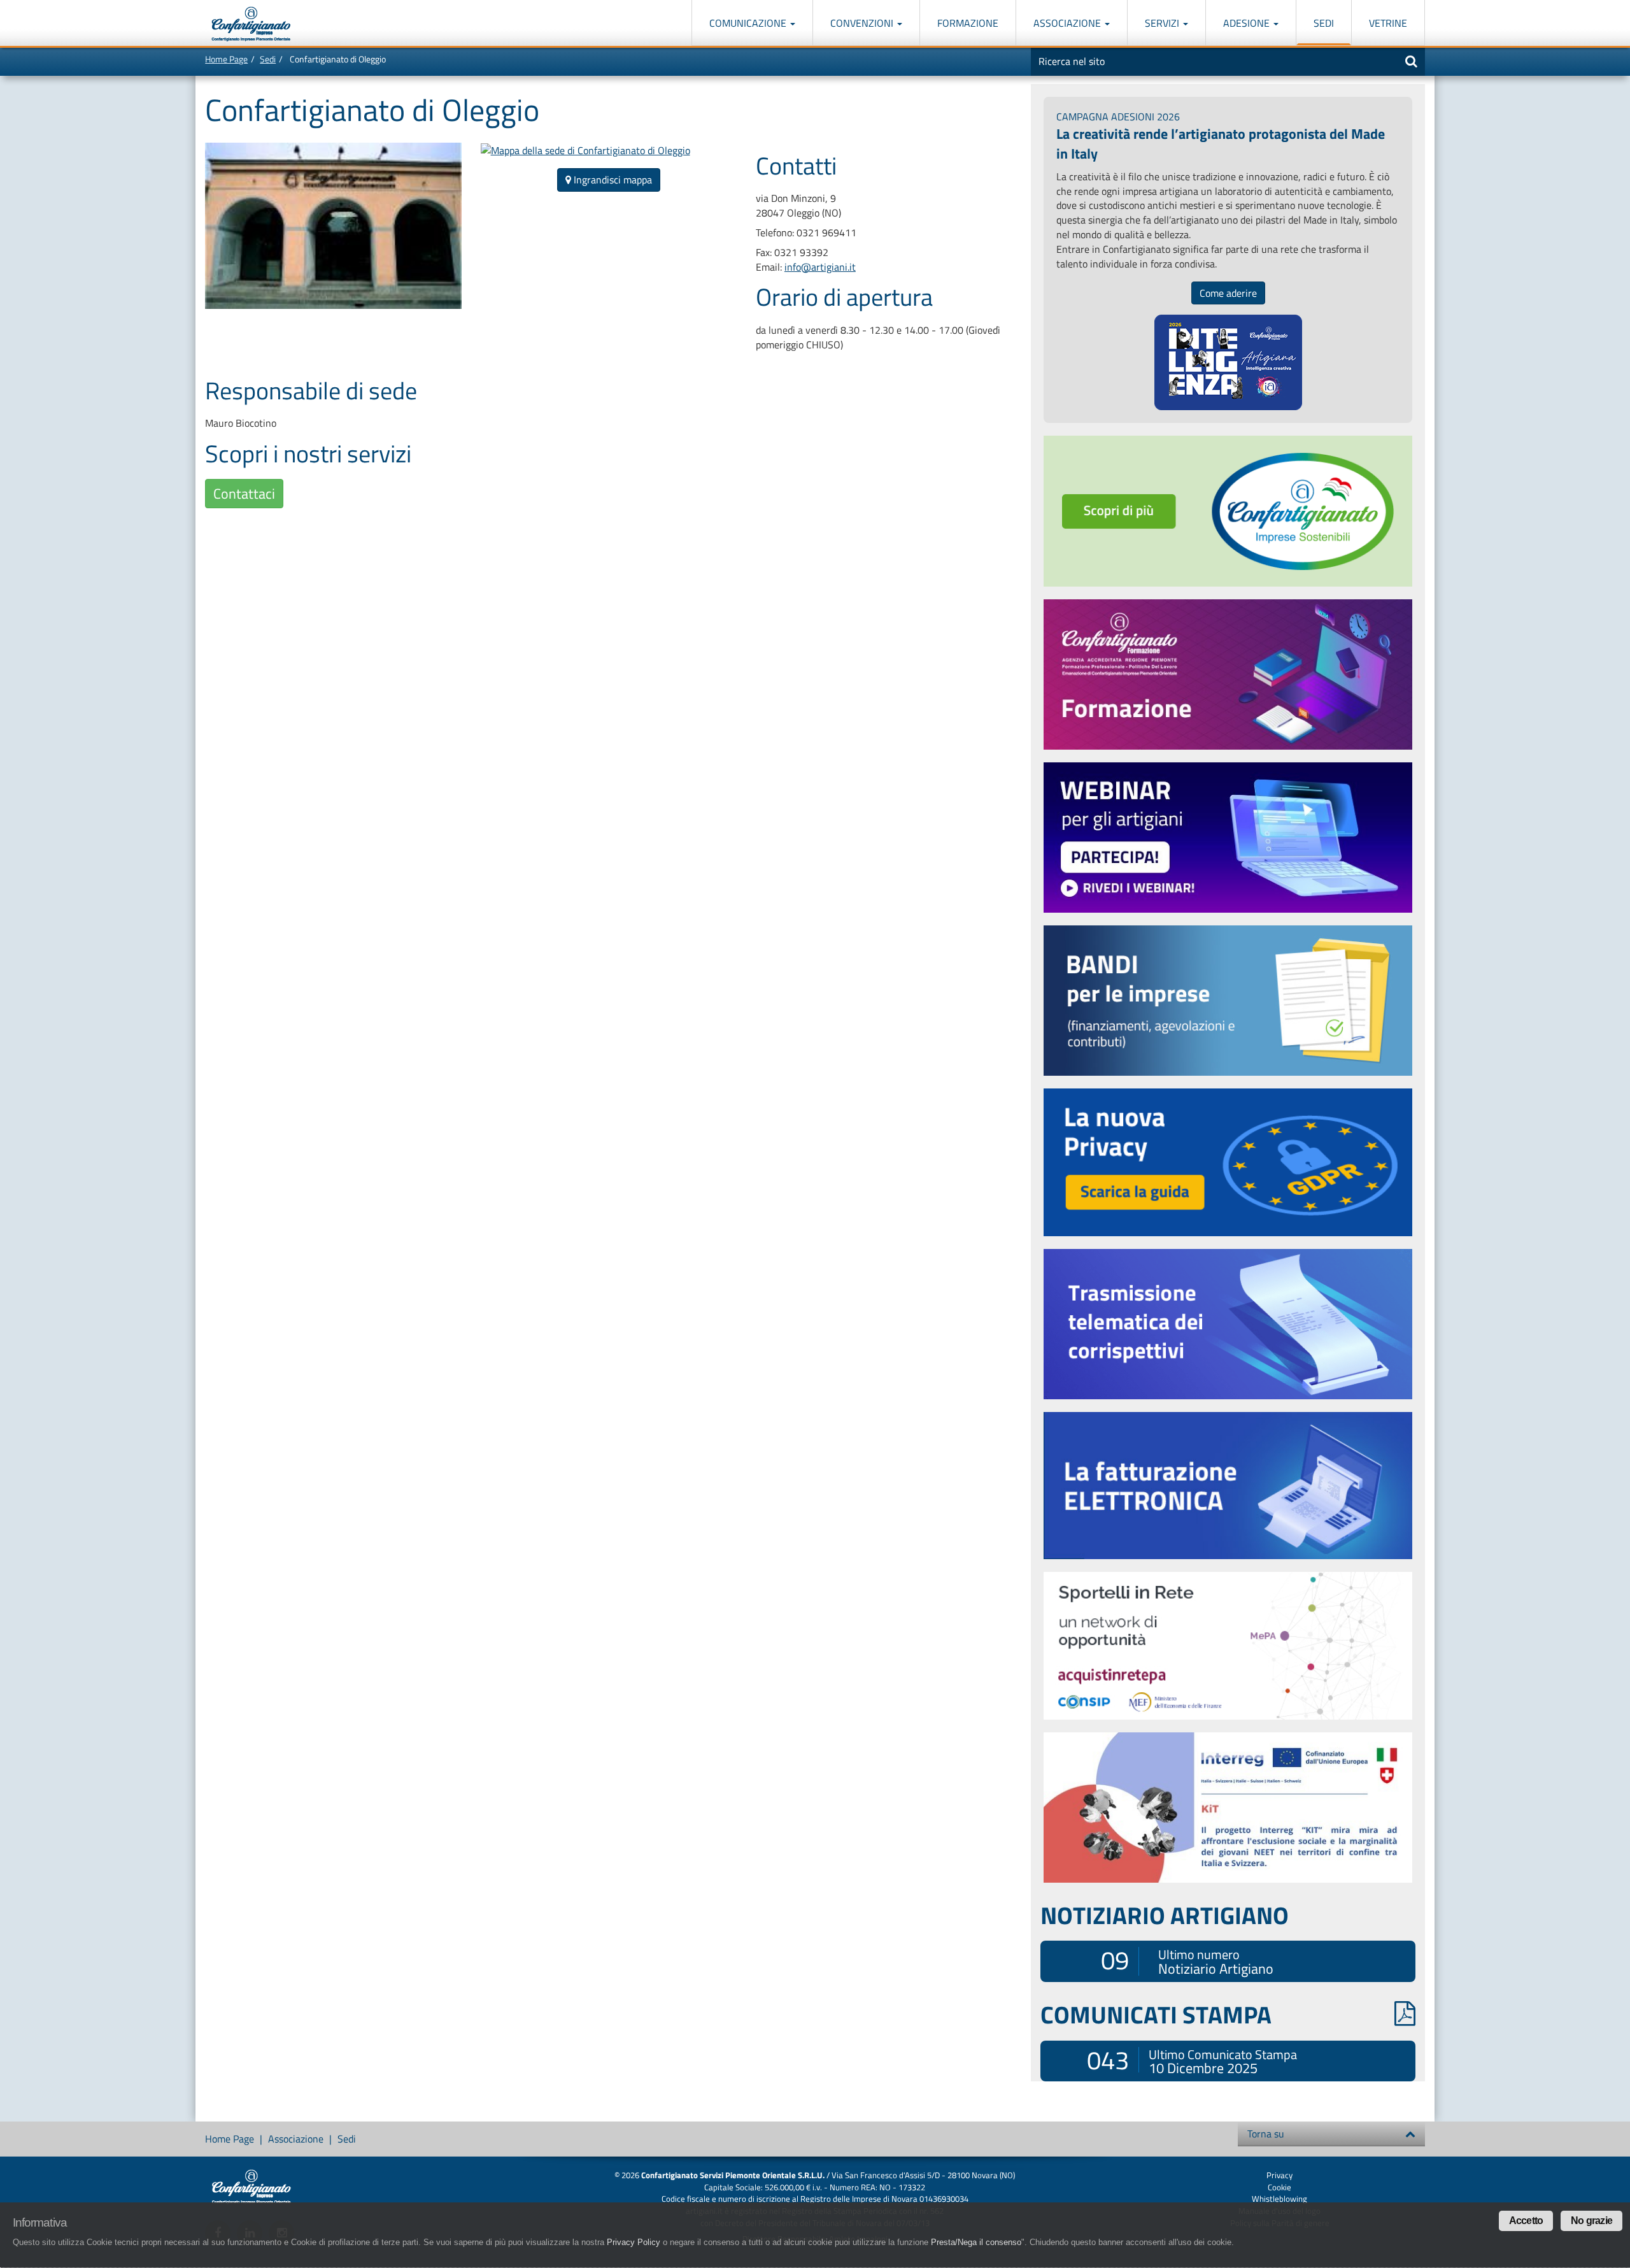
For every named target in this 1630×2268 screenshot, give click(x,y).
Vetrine (1388, 23)
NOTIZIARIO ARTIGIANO (1165, 1915)
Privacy (1279, 2175)
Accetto (1526, 2221)
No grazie (1591, 2221)
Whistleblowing (1279, 2199)
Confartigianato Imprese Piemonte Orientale (251, 24)
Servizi (1163, 23)
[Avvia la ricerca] (1411, 61)
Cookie (1279, 2187)
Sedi (1324, 23)
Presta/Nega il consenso (976, 2243)
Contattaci (244, 494)
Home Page (226, 59)
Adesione (1248, 23)
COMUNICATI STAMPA (1156, 2015)
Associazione (1068, 23)
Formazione (968, 23)
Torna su (1266, 2134)
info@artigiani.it (820, 267)
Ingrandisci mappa (612, 180)
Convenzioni (863, 23)
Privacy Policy (634, 2243)
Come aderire (1228, 293)
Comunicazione (749, 23)
